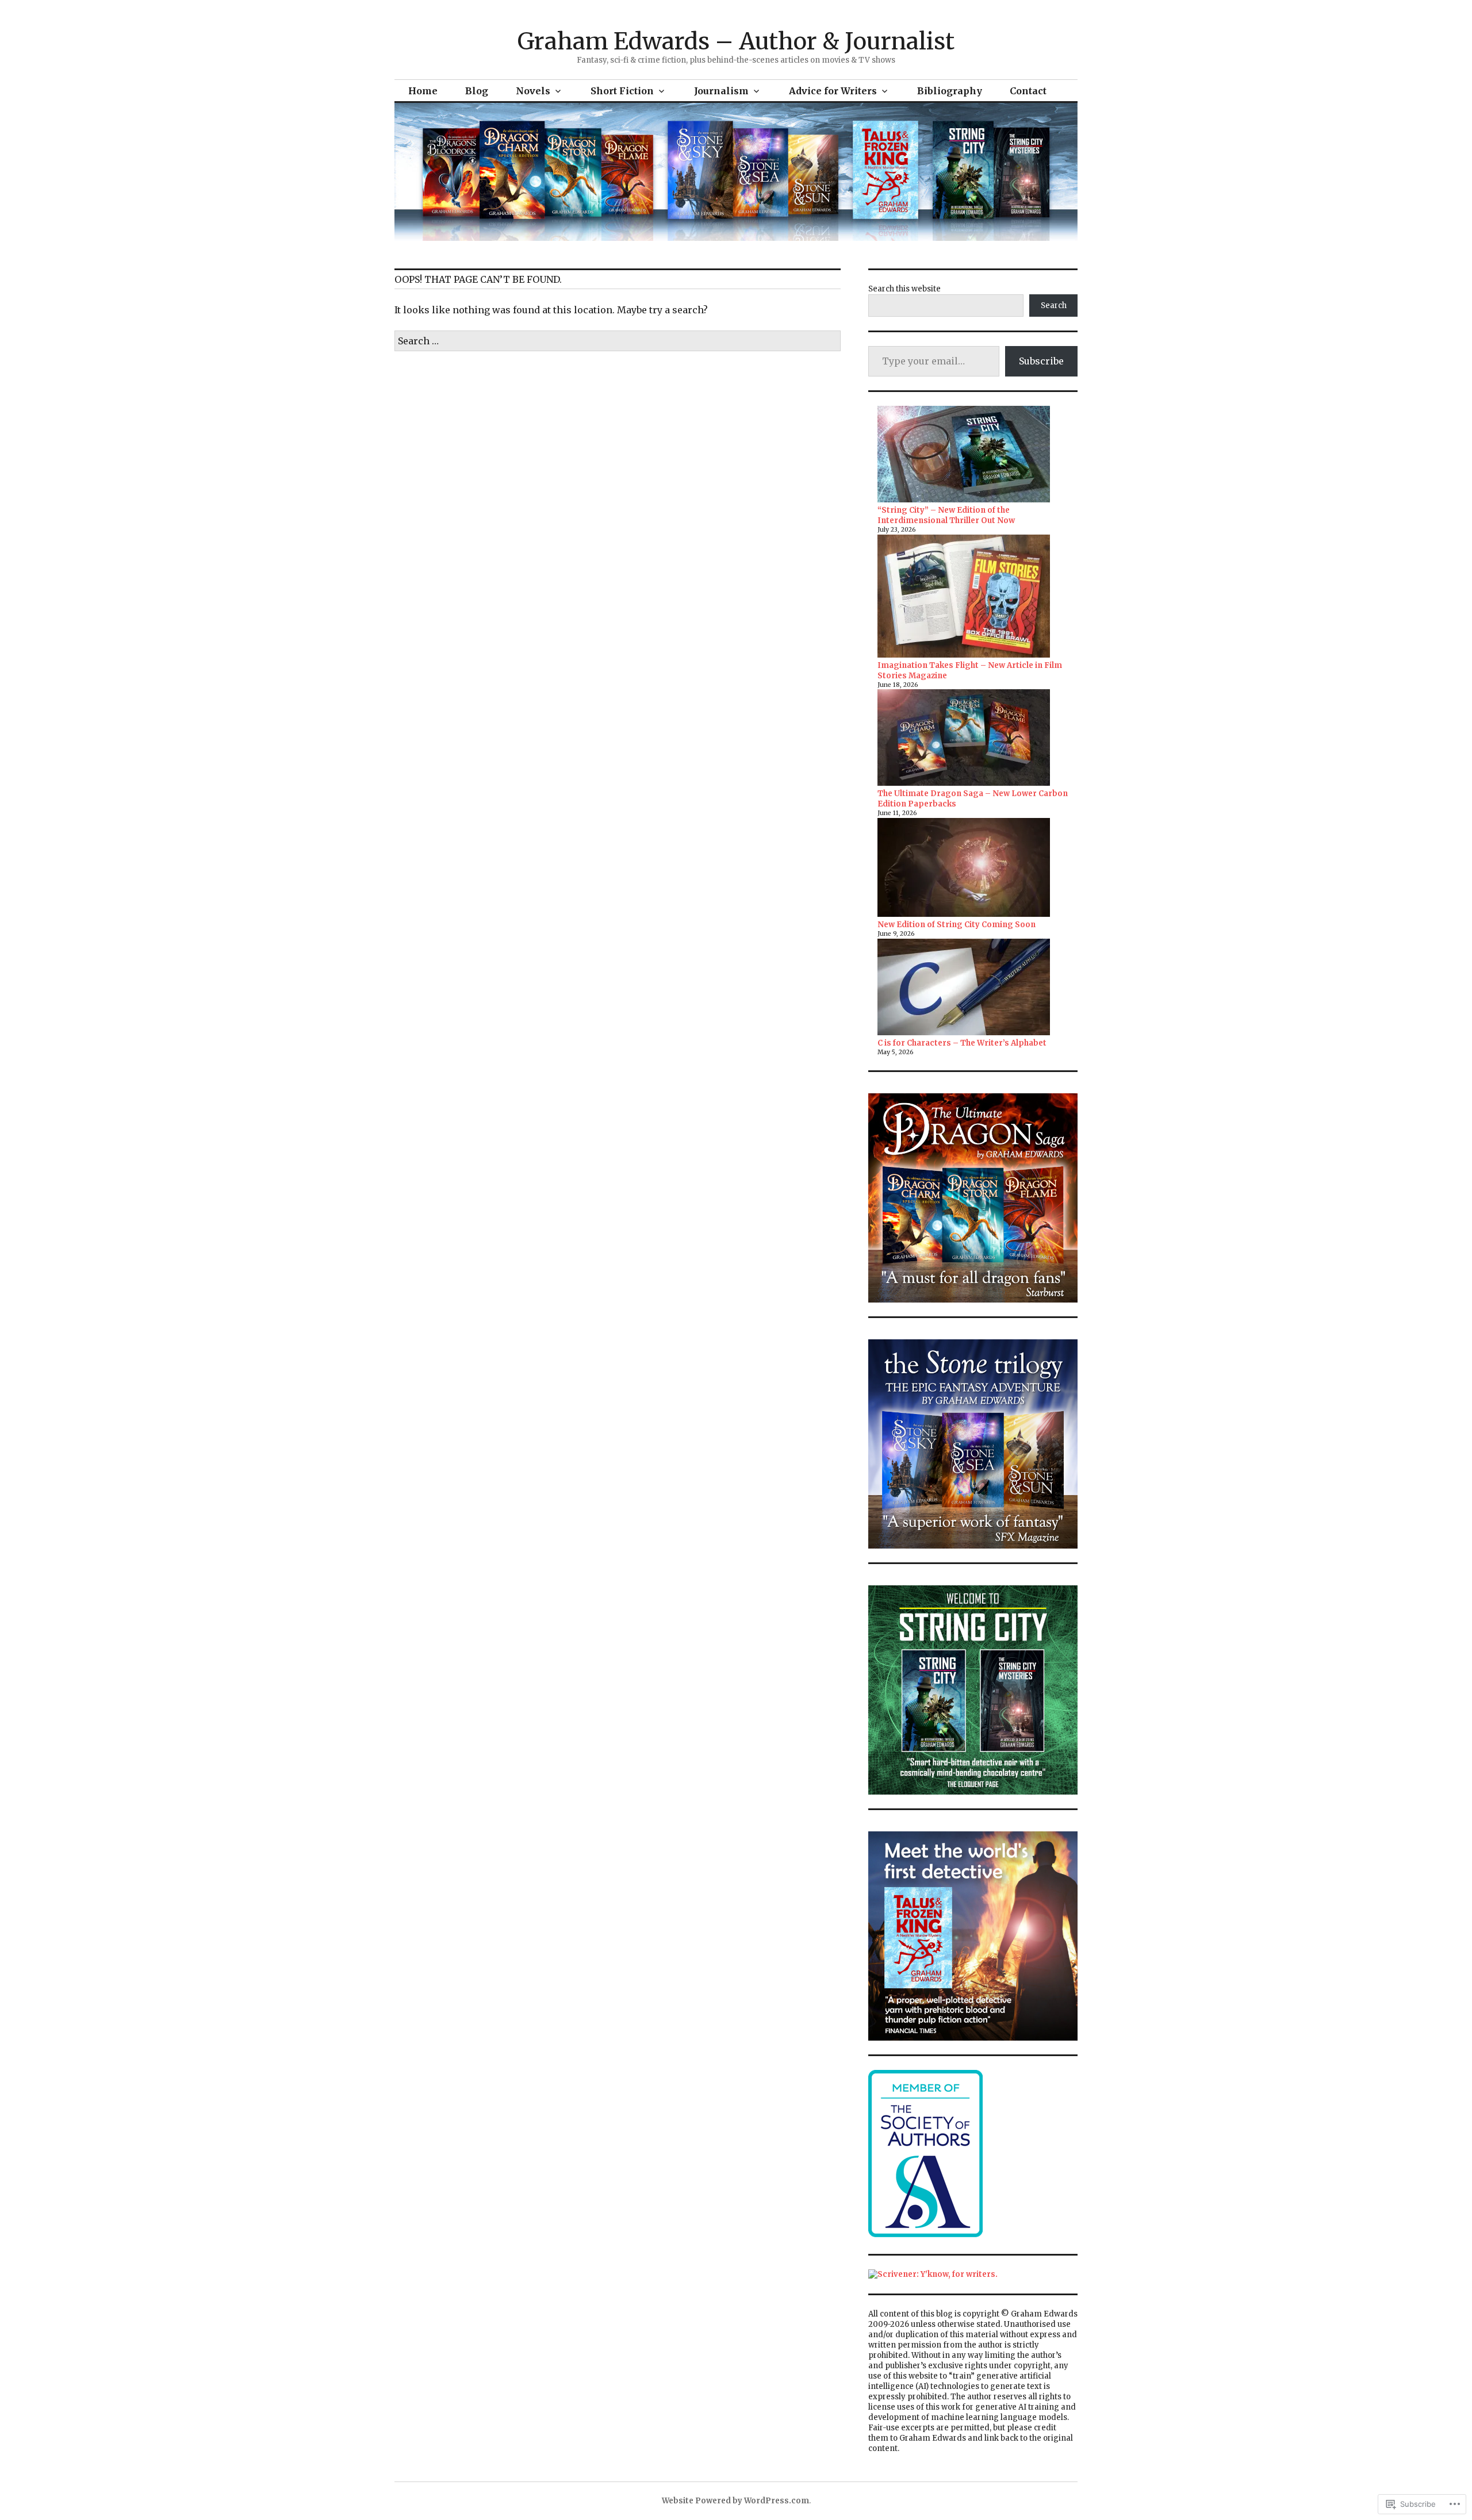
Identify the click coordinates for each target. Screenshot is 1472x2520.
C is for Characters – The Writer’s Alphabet (962, 1043)
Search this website (904, 289)
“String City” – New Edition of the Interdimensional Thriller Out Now (946, 515)
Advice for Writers (833, 91)
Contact (1028, 91)
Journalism (721, 91)
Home (423, 91)
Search (1054, 306)
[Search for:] (618, 341)
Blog (477, 91)
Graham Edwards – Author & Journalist (736, 41)
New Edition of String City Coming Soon (957, 925)
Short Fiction (622, 91)
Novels (533, 91)
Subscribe (1041, 361)
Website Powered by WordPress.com (735, 2501)
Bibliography (950, 91)
